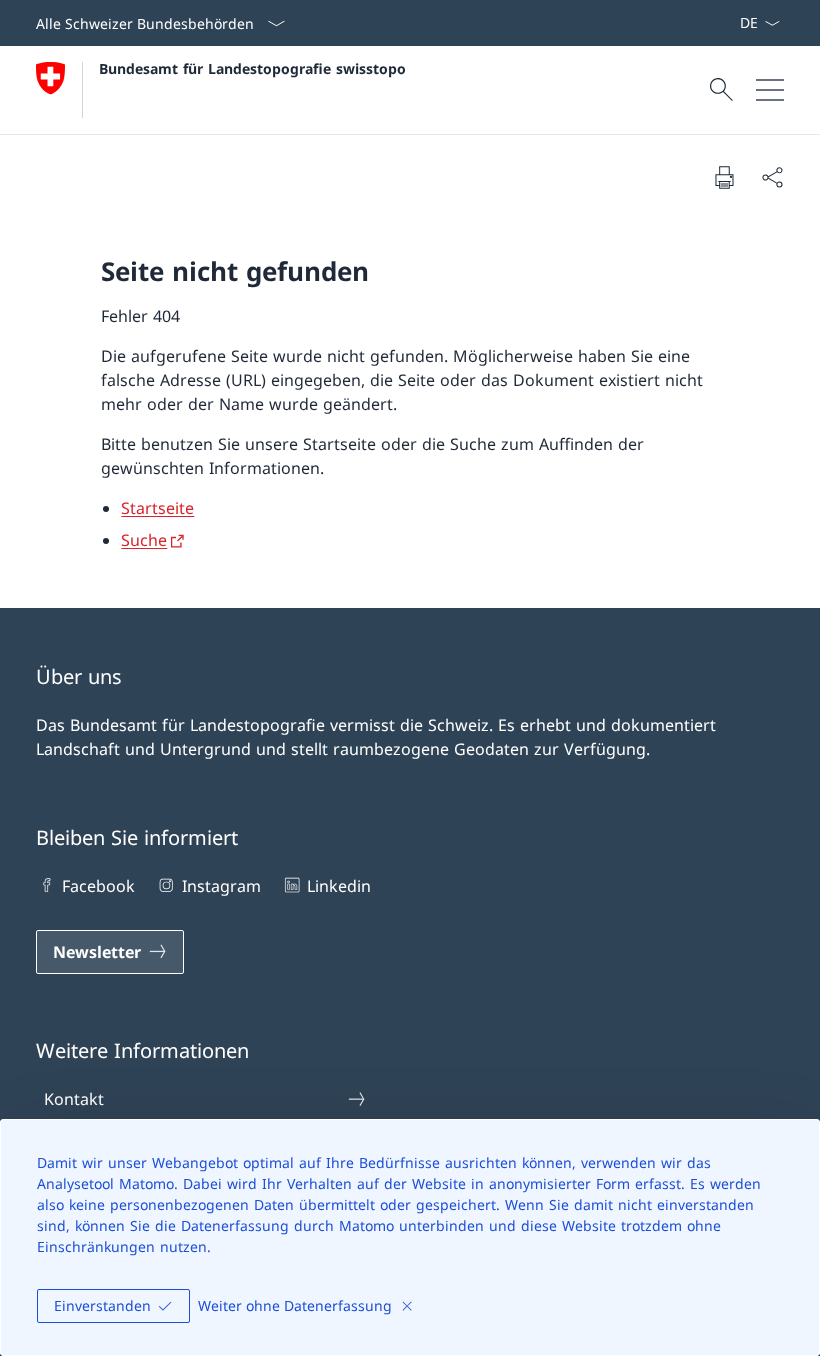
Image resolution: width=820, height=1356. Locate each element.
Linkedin (339, 886)
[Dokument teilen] (772, 177)
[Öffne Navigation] (770, 90)
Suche (144, 540)
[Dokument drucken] (724, 177)
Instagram (221, 886)
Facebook (98, 886)
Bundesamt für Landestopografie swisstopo (252, 68)
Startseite (157, 508)
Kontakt (74, 1099)
